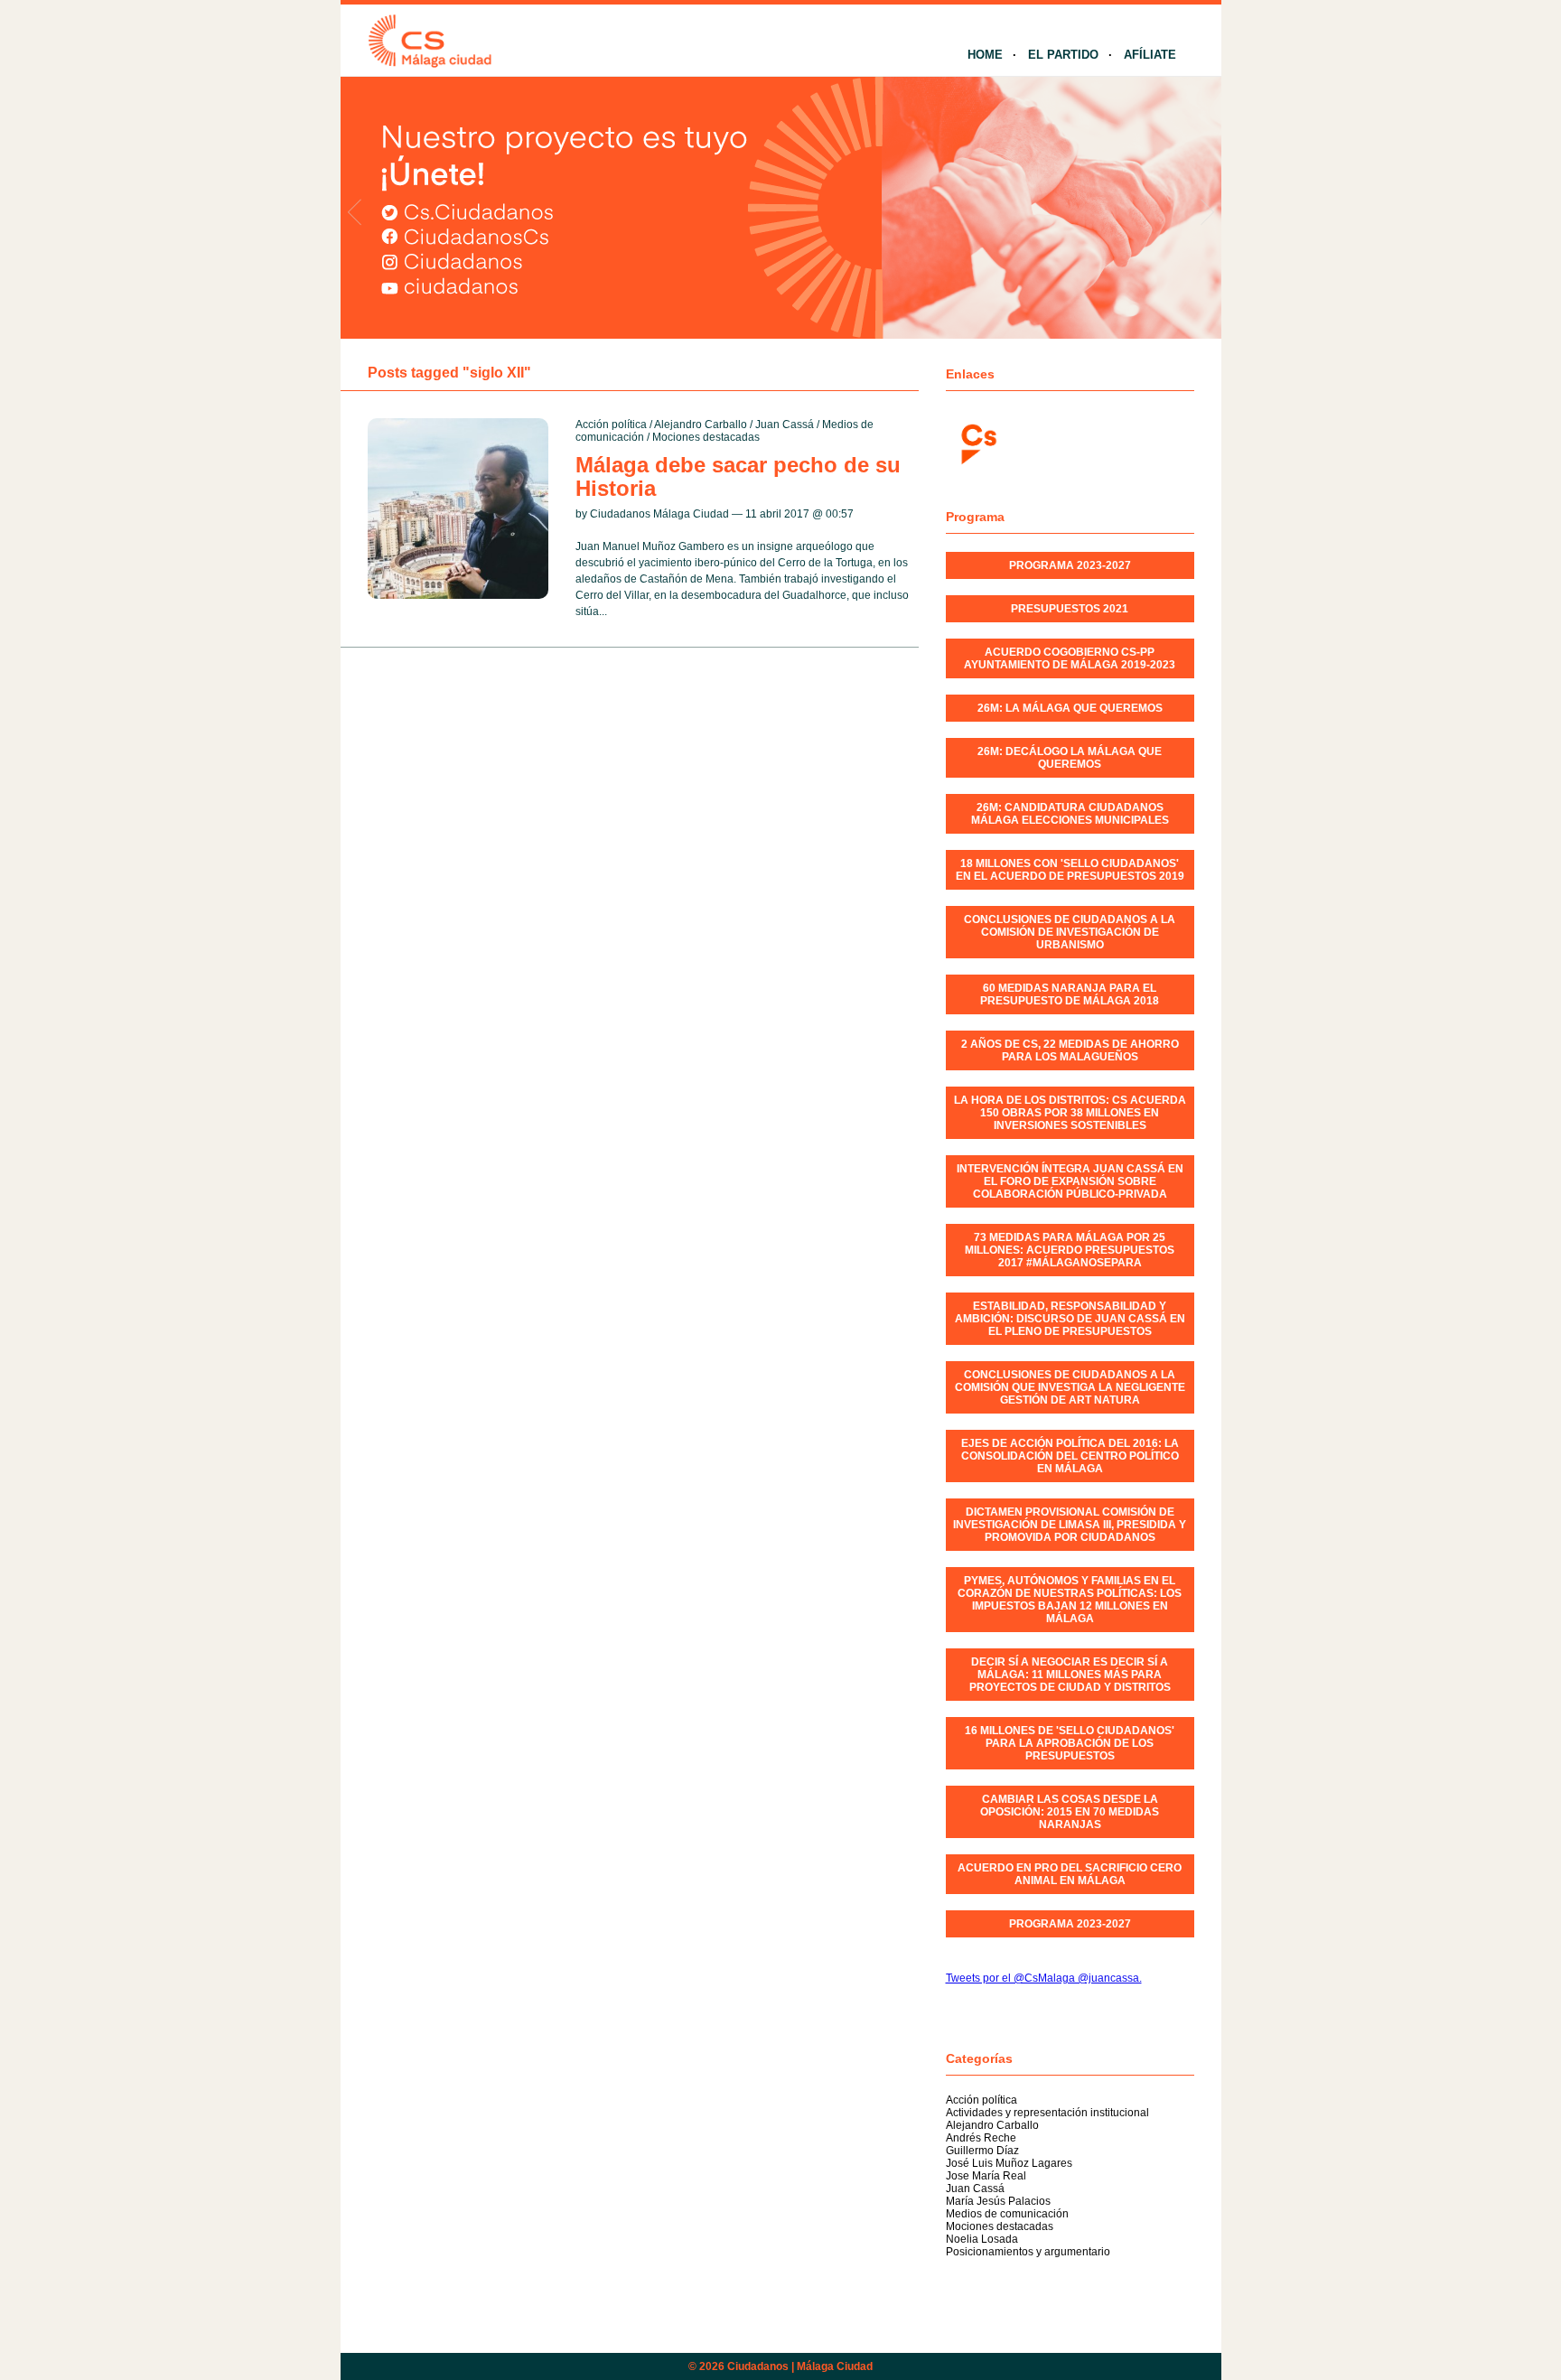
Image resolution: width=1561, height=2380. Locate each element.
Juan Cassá (785, 425)
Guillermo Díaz (982, 2151)
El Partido (1063, 55)
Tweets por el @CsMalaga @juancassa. (1044, 1978)
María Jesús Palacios (998, 2201)
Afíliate (1150, 55)
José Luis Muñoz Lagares (1009, 2163)
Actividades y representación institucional (1047, 2113)
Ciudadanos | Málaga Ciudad (800, 2366)
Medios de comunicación (1007, 2214)
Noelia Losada (982, 2239)
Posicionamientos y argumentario (1028, 2252)
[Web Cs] (977, 442)
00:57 (840, 514)
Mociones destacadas (706, 437)
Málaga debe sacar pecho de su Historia (738, 476)
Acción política (611, 425)
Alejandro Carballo (701, 425)
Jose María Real (986, 2176)
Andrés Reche (981, 2138)
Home (985, 55)
